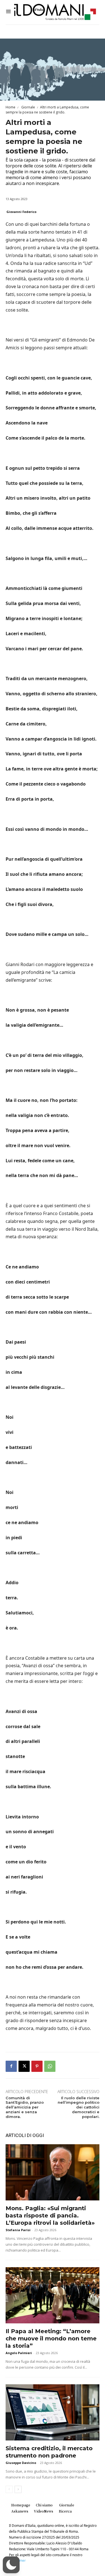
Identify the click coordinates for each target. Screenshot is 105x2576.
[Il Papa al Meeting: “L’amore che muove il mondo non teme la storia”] (53, 2295)
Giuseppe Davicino (21, 2463)
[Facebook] (11, 2066)
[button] (11, 2565)
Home (11, 107)
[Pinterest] (37, 2066)
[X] (24, 2066)
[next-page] (18, 2489)
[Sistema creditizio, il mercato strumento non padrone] (53, 2412)
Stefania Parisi (18, 2230)
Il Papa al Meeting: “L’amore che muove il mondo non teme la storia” (51, 2338)
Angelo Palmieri (19, 2353)
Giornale (28, 107)
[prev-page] (9, 2489)
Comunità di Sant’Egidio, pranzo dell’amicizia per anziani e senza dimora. (25, 2107)
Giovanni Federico (21, 212)
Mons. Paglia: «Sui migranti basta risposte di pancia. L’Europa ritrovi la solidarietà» (50, 2216)
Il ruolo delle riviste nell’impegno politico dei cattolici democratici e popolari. (79, 2107)
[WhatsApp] (50, 2066)
